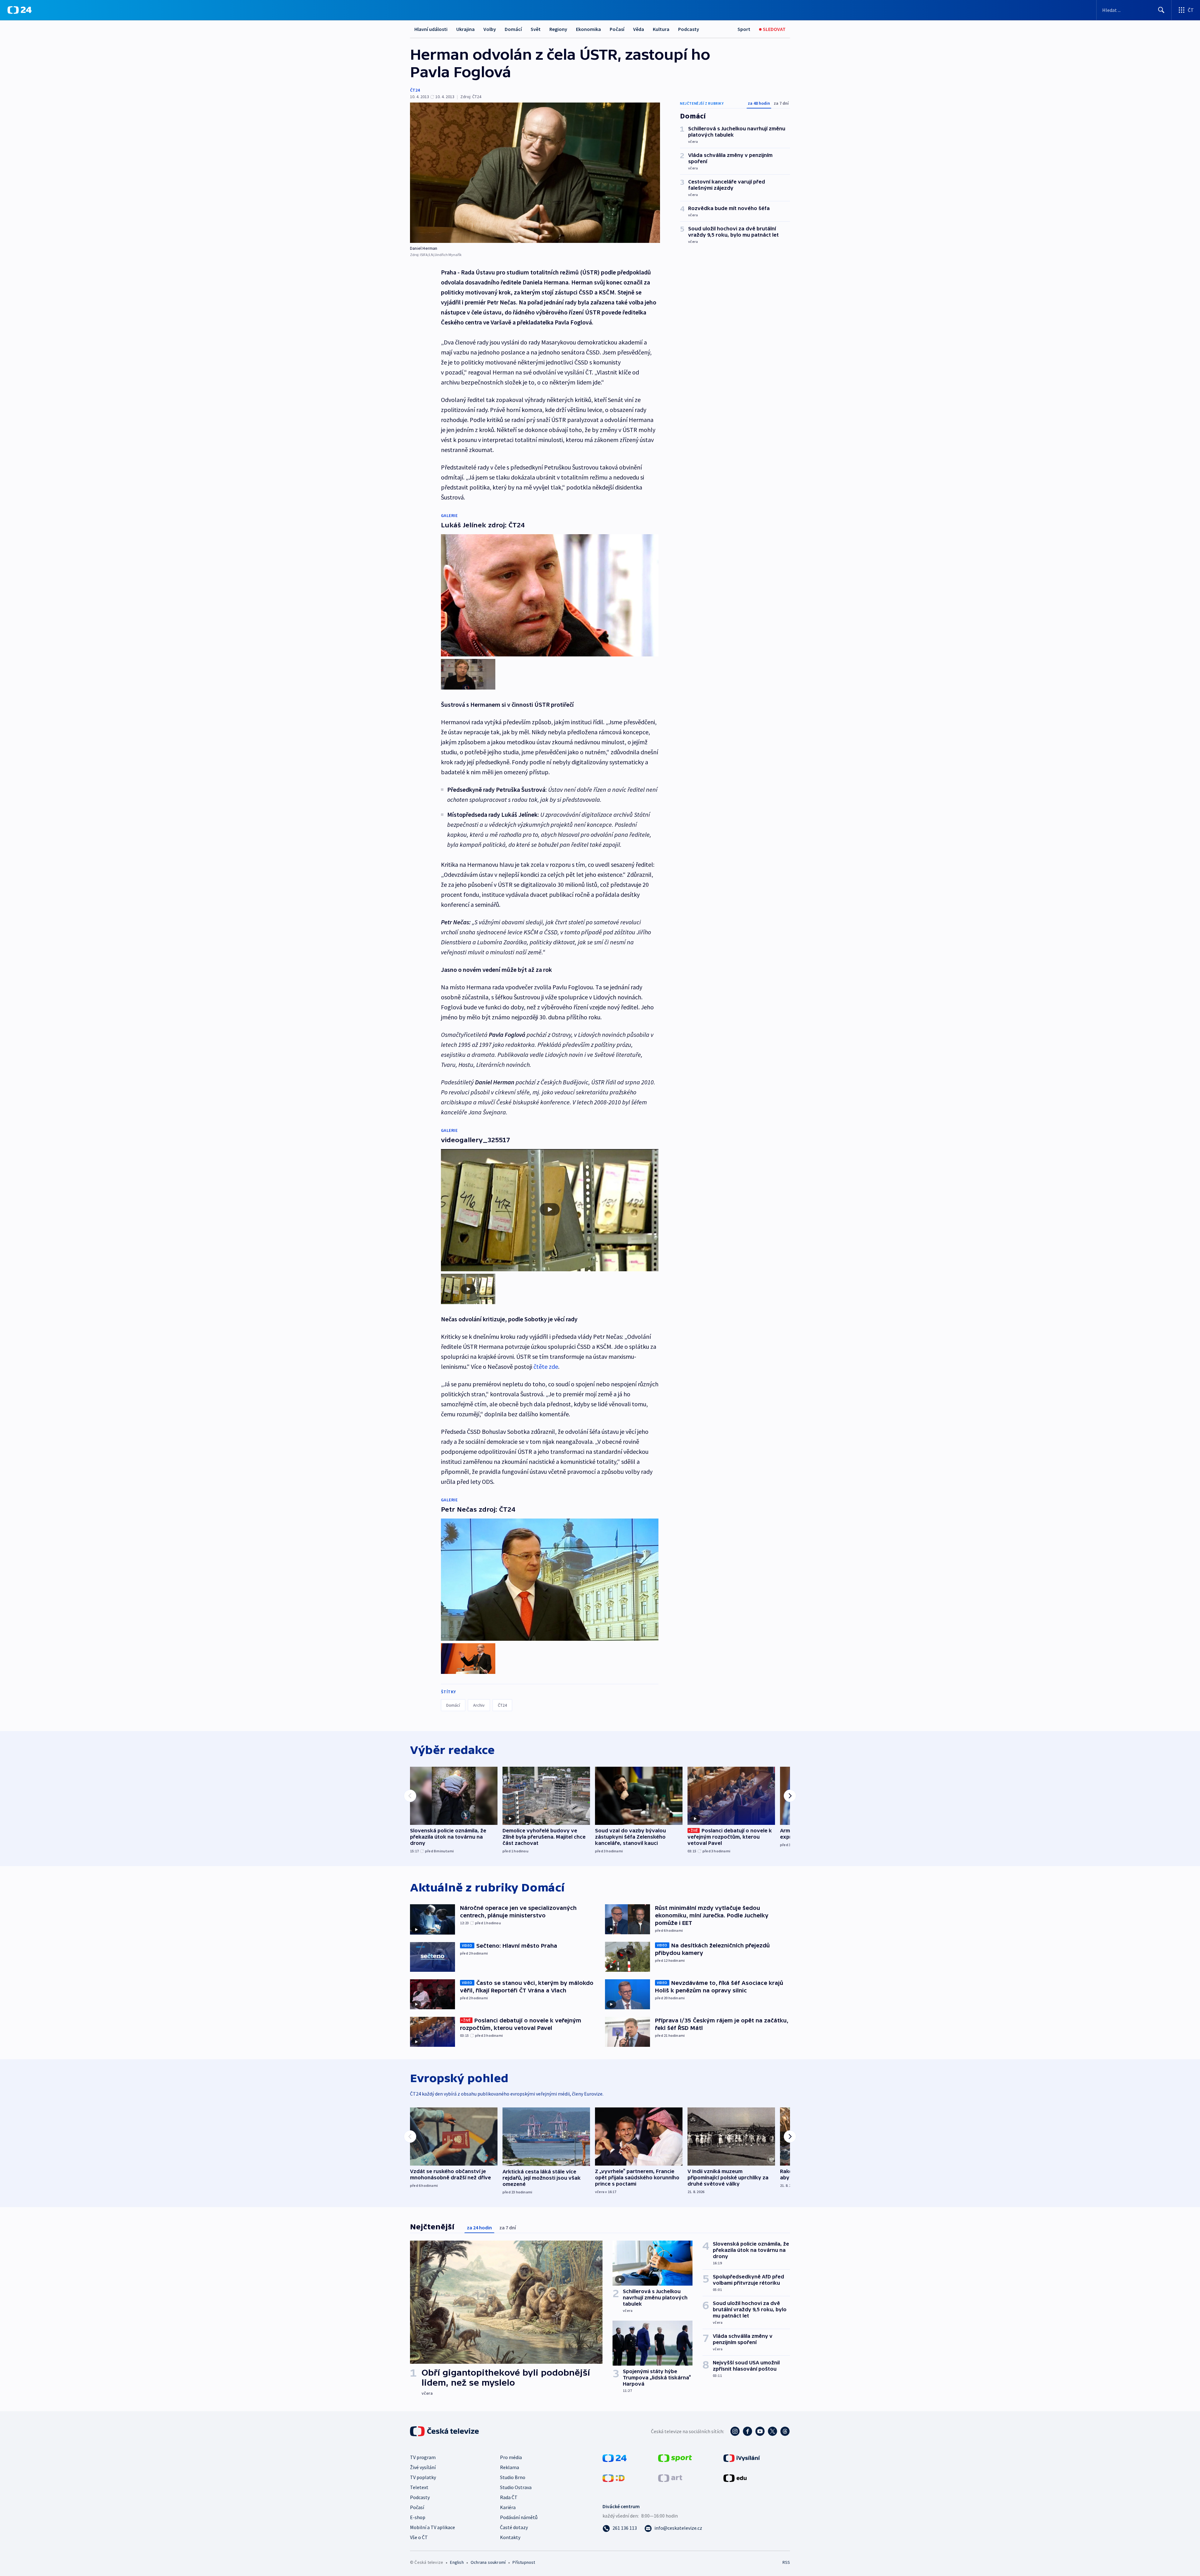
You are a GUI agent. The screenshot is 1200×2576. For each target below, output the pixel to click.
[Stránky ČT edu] (735, 2478)
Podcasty (689, 29)
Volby (490, 29)
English (457, 2562)
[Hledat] (1161, 10)
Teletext (419, 2487)
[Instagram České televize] (735, 2431)
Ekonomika (588, 29)
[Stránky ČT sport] (675, 2458)
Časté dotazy (514, 2527)
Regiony (558, 29)
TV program (423, 2457)
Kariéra (508, 2507)
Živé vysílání (423, 2467)
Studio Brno (513, 2477)
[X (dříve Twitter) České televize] (772, 2431)
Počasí (617, 29)
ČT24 (415, 90)
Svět (536, 29)
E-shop (418, 2517)
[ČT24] (20, 10)
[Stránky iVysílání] (742, 2458)
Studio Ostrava (516, 2487)
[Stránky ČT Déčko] (614, 2478)
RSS (786, 2562)
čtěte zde (546, 1366)
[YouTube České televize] (760, 2431)
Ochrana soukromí (488, 2562)
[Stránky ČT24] (615, 2458)
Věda (639, 29)
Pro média (511, 2457)
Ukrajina (465, 29)
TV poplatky (423, 2477)
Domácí (513, 29)
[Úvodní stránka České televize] (445, 2431)
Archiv (479, 1705)
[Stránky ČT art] (670, 2478)
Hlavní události (431, 29)
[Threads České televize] (785, 2431)
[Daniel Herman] (535, 173)
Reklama (510, 2467)
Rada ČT (509, 2497)
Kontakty (510, 2537)
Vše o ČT (419, 2537)
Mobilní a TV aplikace (432, 2527)
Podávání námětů (519, 2517)
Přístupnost (524, 2562)
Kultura (661, 29)
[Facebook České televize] (747, 2431)
